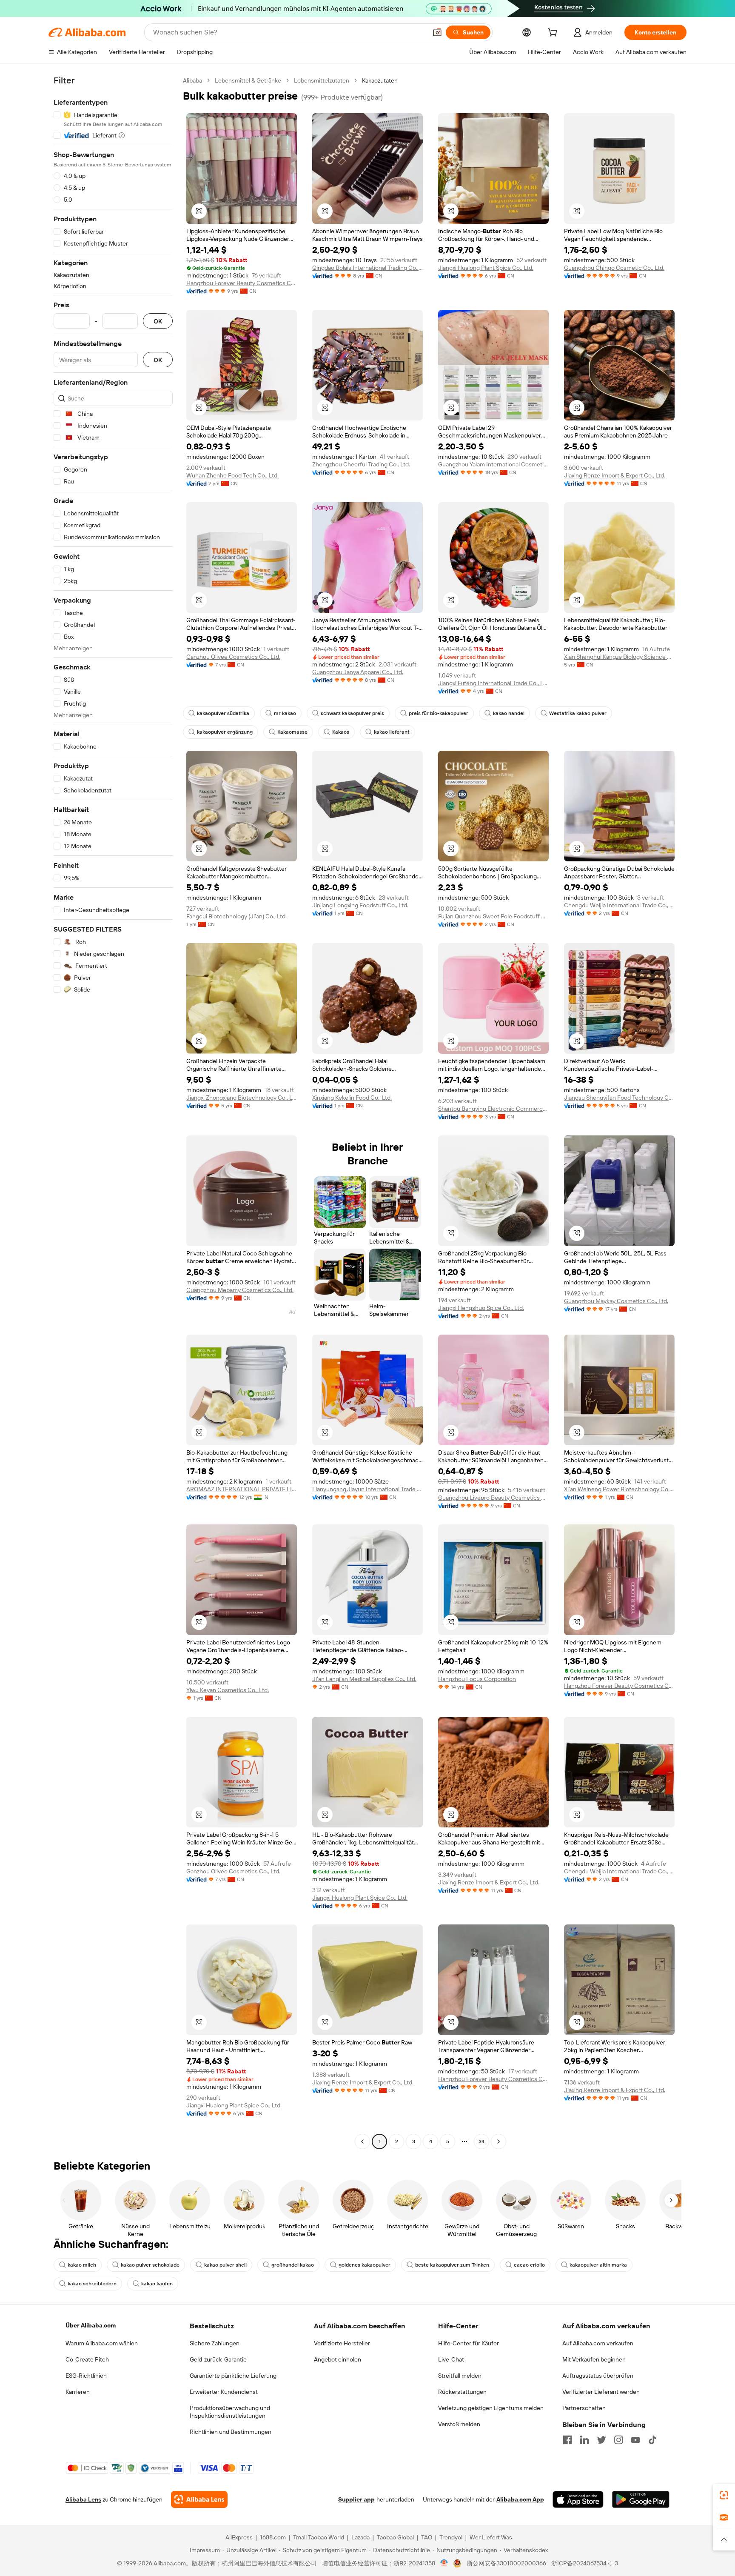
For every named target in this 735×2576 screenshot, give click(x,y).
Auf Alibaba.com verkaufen (598, 2343)
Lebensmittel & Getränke (248, 80)
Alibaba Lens (83, 2499)
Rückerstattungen (462, 2392)
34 (481, 2141)
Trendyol (451, 2537)
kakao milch (82, 2265)
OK (158, 321)
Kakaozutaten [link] (380, 80)
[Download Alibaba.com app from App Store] (578, 2499)
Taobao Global (395, 2537)
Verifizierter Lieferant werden (601, 2392)
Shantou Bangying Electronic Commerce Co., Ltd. (493, 1109)
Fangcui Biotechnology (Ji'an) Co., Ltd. (236, 916)
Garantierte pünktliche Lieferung (233, 2376)
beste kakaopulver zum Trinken (452, 2265)
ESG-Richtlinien (86, 2376)
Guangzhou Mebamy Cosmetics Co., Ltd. (240, 1290)
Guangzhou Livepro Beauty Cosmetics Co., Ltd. (493, 1498)
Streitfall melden (460, 2376)
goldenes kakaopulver (365, 2265)
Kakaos (341, 732)
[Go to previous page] (362, 2141)
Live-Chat (451, 2359)
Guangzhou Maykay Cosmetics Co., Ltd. (616, 1301)
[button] (437, 32)
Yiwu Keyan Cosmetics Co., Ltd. (228, 1690)
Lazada (360, 2537)
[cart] (554, 34)
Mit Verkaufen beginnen (594, 2359)
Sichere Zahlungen (215, 2343)
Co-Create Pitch (87, 2359)
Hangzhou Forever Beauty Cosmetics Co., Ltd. (242, 283)
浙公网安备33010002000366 (506, 2563)
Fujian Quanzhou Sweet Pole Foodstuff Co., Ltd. (493, 916)
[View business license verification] (444, 2563)
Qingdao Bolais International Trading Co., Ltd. (367, 268)
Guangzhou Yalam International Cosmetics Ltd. (493, 464)
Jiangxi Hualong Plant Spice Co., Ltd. (486, 268)
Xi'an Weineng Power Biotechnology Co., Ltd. (619, 1489)
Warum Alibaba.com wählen (102, 2343)
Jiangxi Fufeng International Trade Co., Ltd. (493, 683)
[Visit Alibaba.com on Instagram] (618, 2440)
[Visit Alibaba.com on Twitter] (601, 2440)
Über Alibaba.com (91, 2325)
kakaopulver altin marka (598, 2265)
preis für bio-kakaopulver (439, 713)
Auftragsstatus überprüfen (598, 2376)
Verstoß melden (459, 2424)
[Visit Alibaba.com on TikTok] (652, 2440)
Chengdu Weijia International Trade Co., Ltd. (619, 905)
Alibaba (192, 80)
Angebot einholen (338, 2359)
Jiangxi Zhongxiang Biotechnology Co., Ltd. (242, 1098)
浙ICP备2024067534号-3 (585, 2563)
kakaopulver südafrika (223, 713)
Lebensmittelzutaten (322, 80)
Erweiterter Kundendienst (224, 2392)
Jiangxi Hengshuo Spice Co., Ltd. (481, 1308)
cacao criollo (529, 2265)
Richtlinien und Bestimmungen (231, 2432)
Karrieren (78, 2392)
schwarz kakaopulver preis (352, 713)
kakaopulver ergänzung (225, 732)
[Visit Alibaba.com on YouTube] (635, 2440)
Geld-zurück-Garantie (218, 2359)
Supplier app (356, 2499)
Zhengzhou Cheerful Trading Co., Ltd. (361, 464)
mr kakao (285, 713)
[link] (724, 2495)
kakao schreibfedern (92, 2284)
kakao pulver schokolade (150, 2265)
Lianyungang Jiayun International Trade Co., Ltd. (367, 1489)
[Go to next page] (499, 2141)
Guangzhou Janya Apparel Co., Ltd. (358, 672)
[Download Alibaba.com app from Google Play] (641, 2499)
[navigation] (113, 1112)
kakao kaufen (157, 2284)
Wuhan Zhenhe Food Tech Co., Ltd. (232, 475)
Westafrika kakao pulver (578, 713)
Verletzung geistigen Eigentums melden (491, 2408)
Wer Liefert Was (491, 2537)
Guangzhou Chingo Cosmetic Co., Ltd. (614, 268)
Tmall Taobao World (319, 2537)
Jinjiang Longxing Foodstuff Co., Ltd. (360, 905)
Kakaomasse (292, 732)
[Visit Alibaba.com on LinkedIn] (584, 2440)
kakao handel (509, 713)
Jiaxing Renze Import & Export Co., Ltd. (615, 475)
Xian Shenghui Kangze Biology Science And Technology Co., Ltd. (619, 657)
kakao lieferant (392, 732)
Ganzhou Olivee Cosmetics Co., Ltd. (233, 657)
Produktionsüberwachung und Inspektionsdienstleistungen (230, 2412)
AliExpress (239, 2537)
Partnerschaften (584, 2408)
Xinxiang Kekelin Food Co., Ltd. (352, 1098)
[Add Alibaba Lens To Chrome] (199, 2499)
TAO (427, 2537)
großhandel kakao (293, 2265)
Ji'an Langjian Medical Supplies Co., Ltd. (364, 1679)
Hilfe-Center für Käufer (469, 2343)
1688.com (273, 2537)
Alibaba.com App (520, 2499)
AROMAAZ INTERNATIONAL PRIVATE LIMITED (242, 1489)
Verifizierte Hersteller (342, 2343)
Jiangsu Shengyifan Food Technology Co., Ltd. (619, 1098)
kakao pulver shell (225, 2265)
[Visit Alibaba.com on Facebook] (567, 2440)
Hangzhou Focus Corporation (477, 1679)
